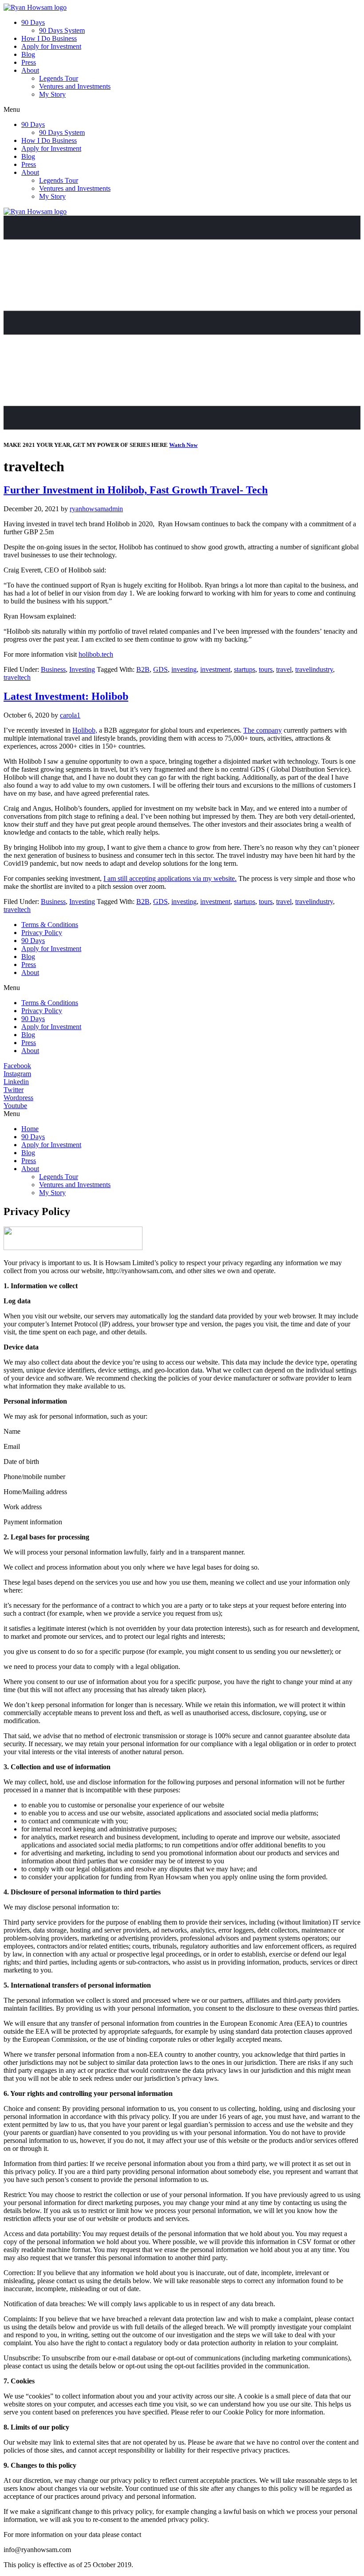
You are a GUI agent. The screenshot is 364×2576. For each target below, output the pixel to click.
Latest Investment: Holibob (66, 696)
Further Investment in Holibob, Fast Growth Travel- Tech (136, 490)
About (30, 70)
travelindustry (314, 669)
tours (266, 669)
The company (263, 730)
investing (184, 669)
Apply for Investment (51, 46)
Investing (82, 669)
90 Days (33, 22)
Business (53, 669)
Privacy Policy (42, 933)
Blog (28, 54)
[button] (182, 110)
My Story (52, 94)
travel (284, 669)
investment (215, 669)
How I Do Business (49, 38)
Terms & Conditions (50, 925)
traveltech (17, 677)
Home (30, 1129)
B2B (143, 669)
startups (245, 669)
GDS (160, 669)
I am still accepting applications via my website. (170, 878)
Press (29, 62)
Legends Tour (59, 78)
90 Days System (62, 30)
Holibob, (85, 730)
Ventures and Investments (75, 86)
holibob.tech (96, 654)
